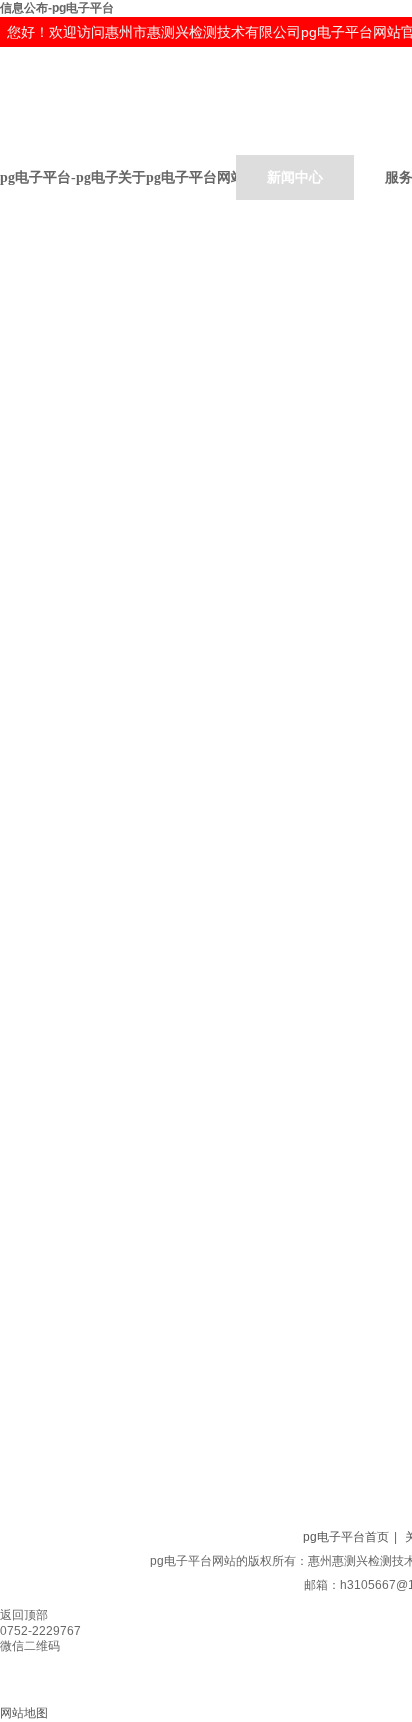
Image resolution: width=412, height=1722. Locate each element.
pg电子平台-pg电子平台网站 (59, 177)
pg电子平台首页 (346, 1537)
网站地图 (24, 1713)
